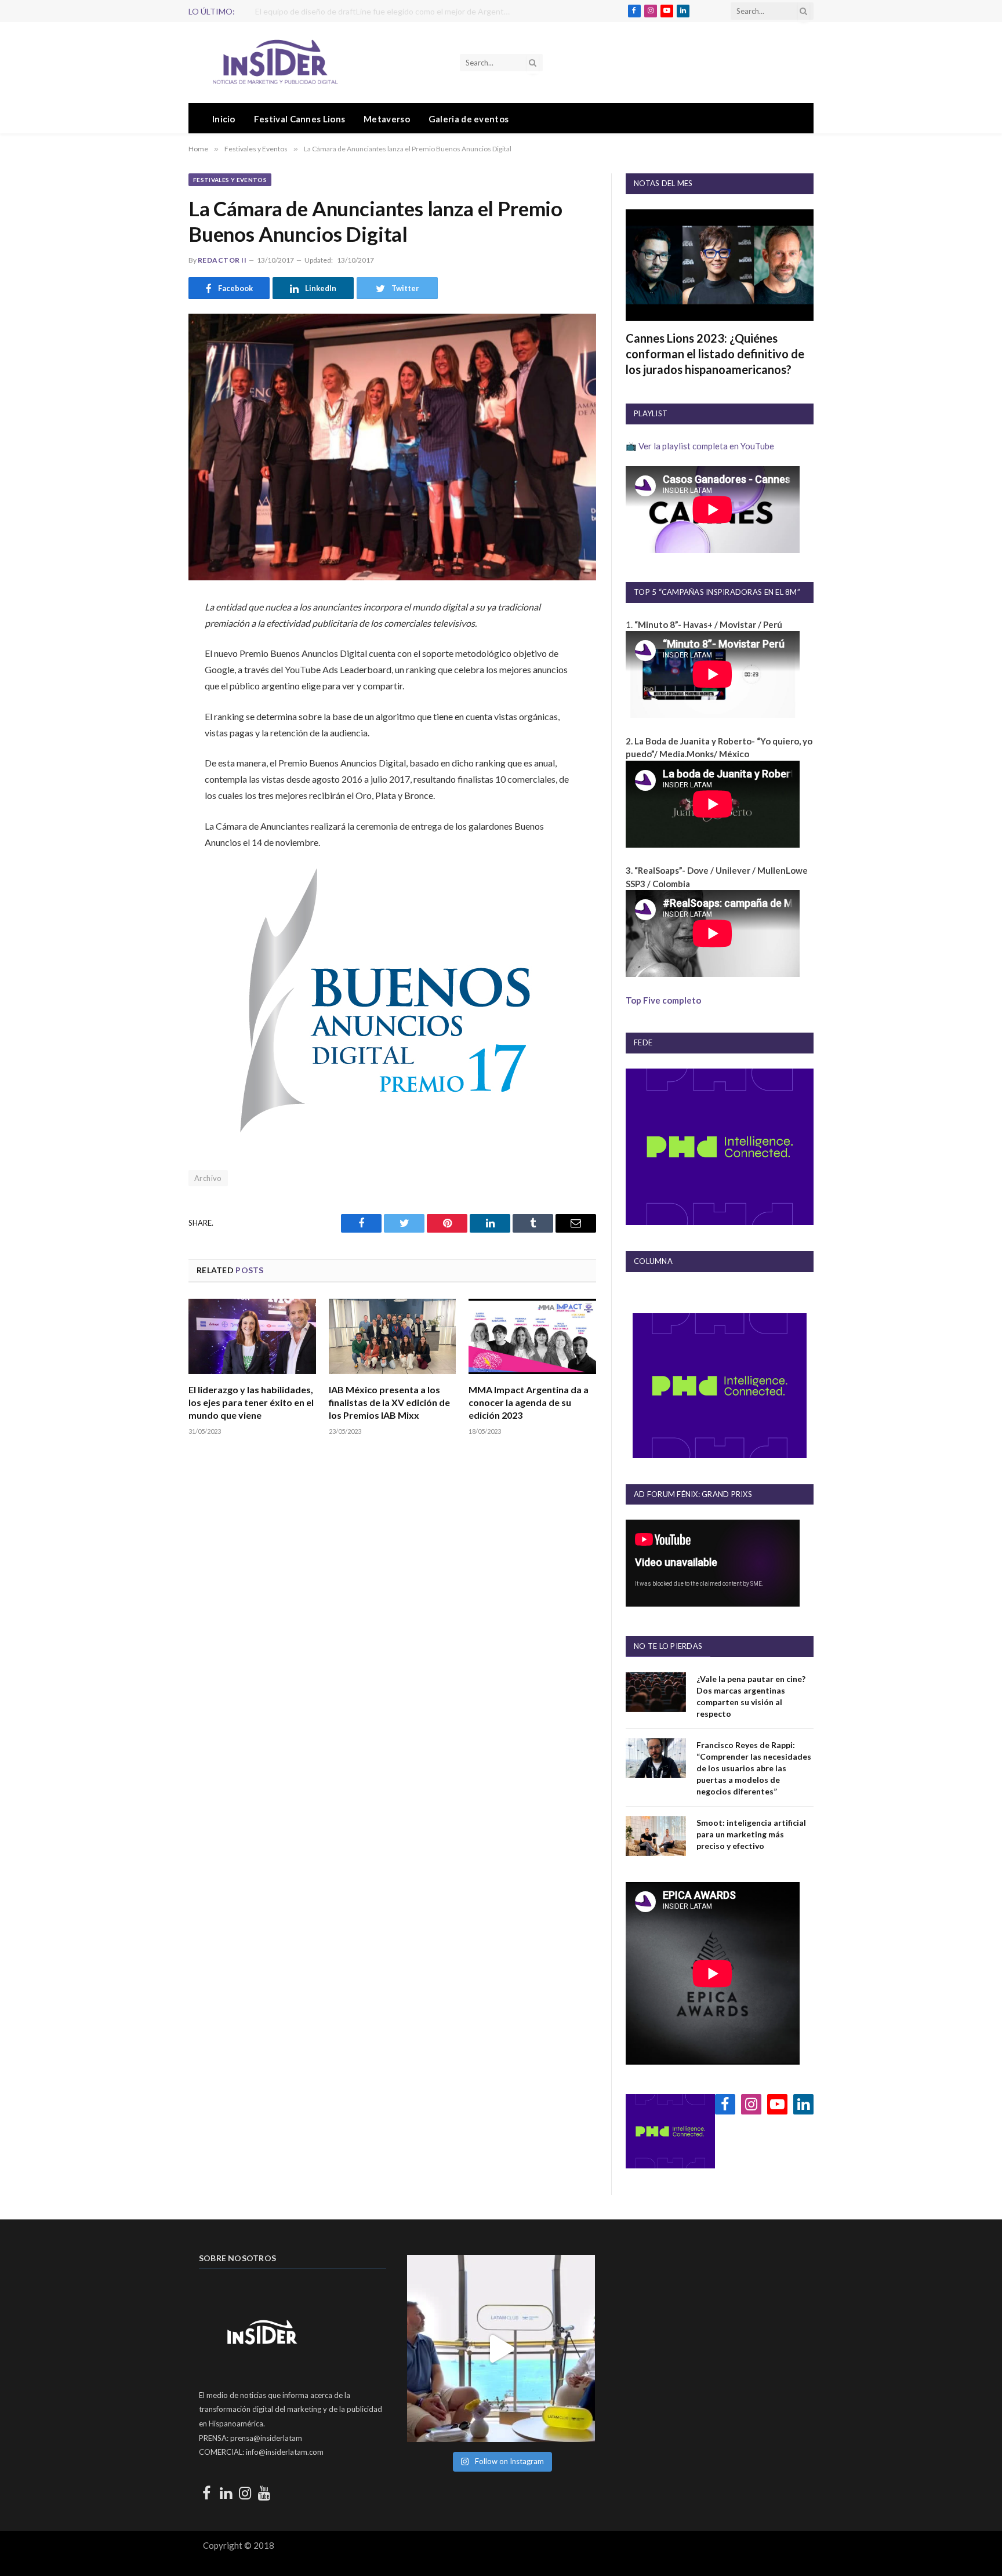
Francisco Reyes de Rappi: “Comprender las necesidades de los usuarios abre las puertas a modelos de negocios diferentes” (754, 1768)
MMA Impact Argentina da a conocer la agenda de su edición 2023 (529, 1402)
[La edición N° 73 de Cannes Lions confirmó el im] (501, 2348)
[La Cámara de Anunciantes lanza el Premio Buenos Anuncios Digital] (392, 447)
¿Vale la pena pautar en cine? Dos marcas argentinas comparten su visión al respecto (751, 1696)
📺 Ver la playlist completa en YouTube (700, 446)
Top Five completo (663, 1000)
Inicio (224, 119)
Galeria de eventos (469, 119)
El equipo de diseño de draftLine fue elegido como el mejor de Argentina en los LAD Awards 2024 (386, 11)
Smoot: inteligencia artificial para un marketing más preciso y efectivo (751, 1834)
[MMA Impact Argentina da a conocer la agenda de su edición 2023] (532, 1337)
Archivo (208, 1178)
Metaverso (387, 119)
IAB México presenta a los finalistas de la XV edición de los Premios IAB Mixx (389, 1402)
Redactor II (222, 260)
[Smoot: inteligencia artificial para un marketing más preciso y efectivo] (656, 1836)
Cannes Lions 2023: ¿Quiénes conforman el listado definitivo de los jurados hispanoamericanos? (715, 354)
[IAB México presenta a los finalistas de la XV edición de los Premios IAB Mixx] (393, 1337)
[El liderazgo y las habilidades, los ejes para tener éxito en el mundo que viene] (252, 1337)
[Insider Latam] (275, 63)
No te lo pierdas (668, 1646)
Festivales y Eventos (230, 180)
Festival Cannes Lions (299, 119)
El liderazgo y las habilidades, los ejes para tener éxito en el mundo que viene (251, 1402)
